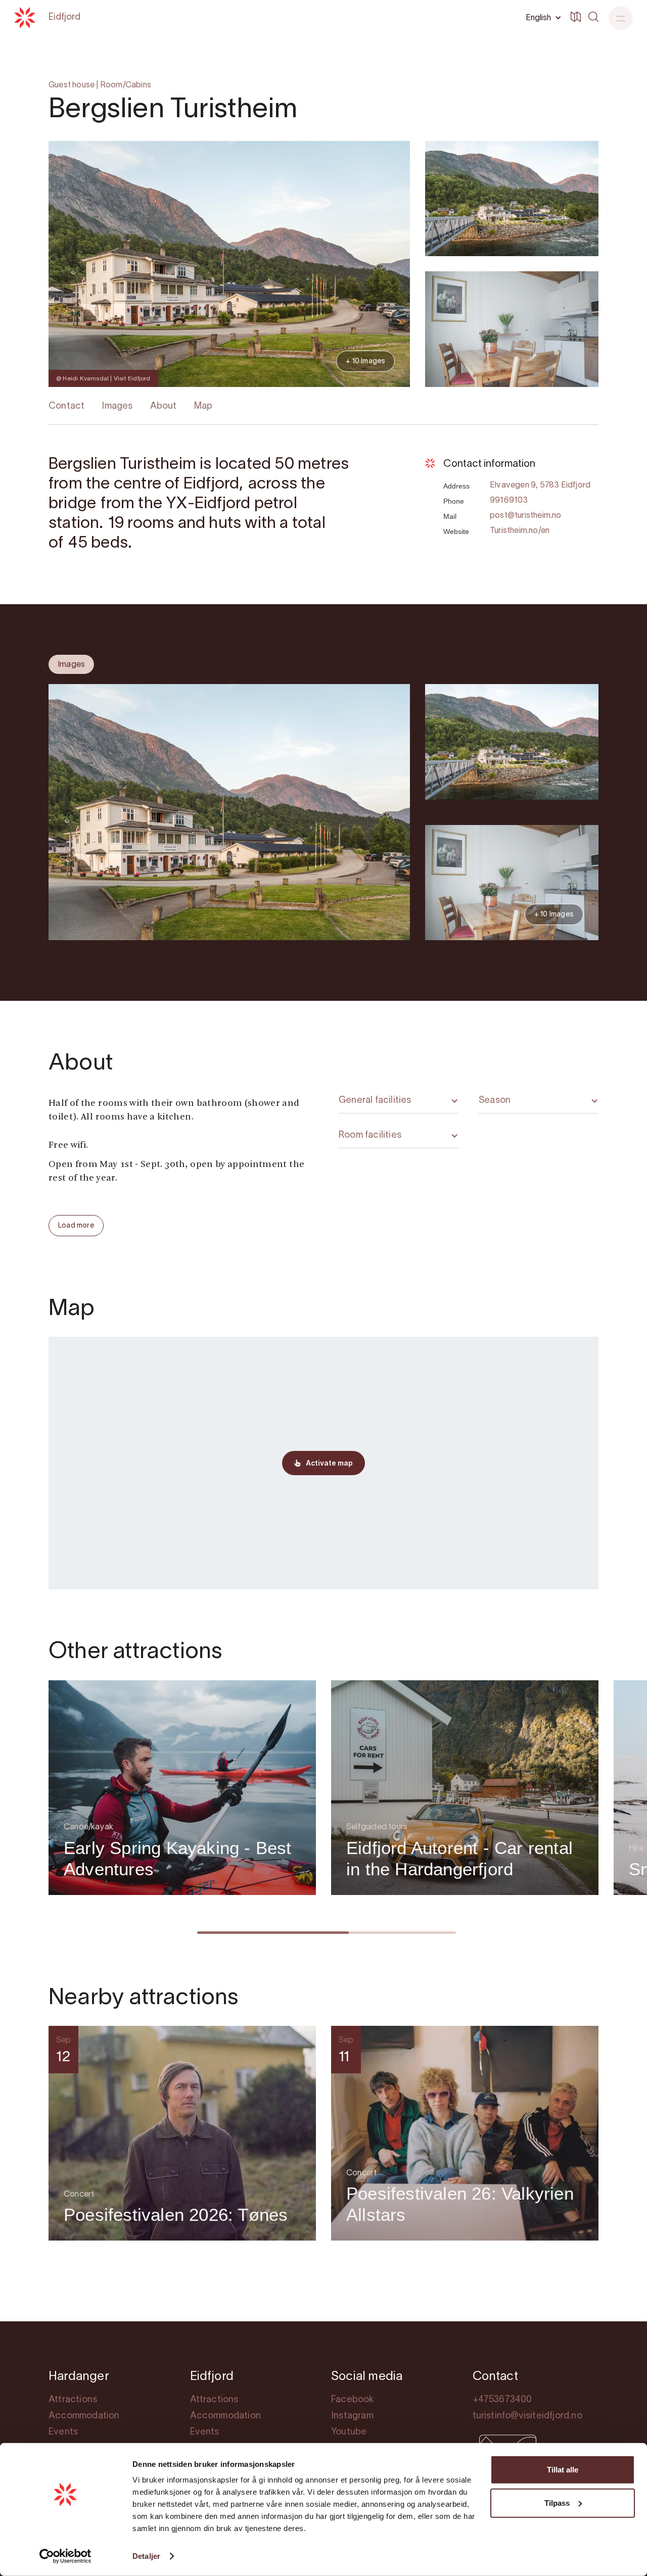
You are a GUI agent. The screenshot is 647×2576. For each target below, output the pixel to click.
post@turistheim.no (526, 516)
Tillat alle (563, 2470)
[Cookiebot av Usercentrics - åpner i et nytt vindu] (65, 2556)
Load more (76, 1226)
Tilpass (557, 2502)
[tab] (71, 664)
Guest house (72, 85)
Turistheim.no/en (520, 531)
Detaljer (146, 2556)
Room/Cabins (126, 85)
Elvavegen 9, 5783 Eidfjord (540, 485)
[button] (542, 18)
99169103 (509, 501)
